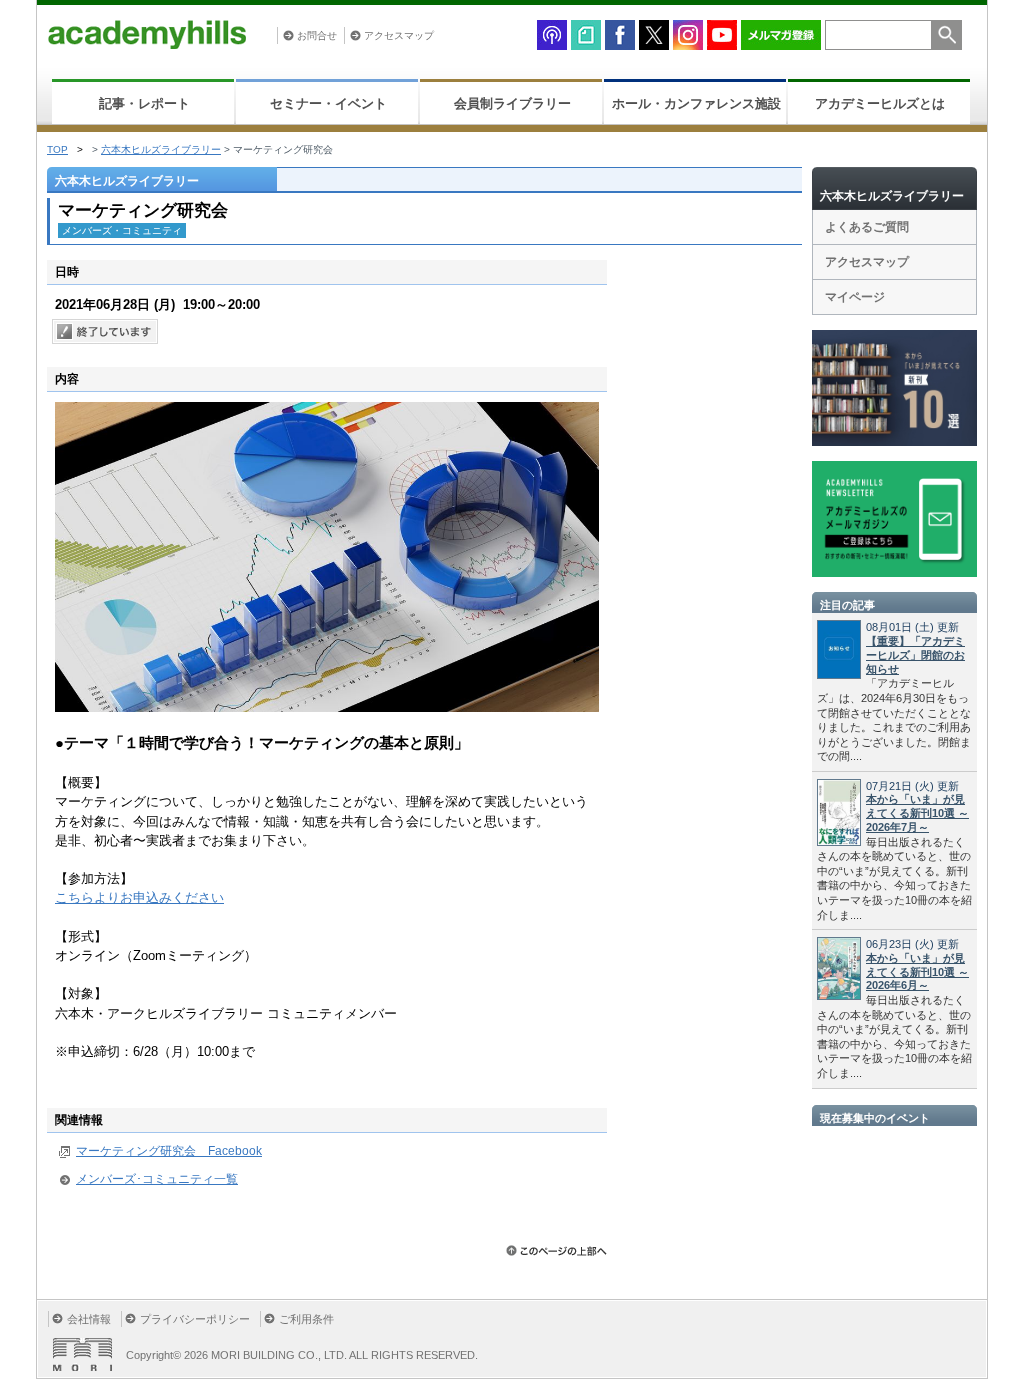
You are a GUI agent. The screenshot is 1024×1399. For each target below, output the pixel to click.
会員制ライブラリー (512, 103)
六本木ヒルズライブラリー (161, 149)
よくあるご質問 (867, 227)
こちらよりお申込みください (139, 897)
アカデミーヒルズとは (880, 103)
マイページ (855, 297)
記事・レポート (144, 103)
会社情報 (89, 1319)
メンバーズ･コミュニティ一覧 (157, 1179)
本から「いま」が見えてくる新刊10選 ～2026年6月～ (917, 972)
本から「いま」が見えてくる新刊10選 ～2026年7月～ (917, 813)
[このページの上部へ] (556, 1250)
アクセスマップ (399, 35)
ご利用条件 (306, 1319)
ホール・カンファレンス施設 (696, 103)
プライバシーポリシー (195, 1319)
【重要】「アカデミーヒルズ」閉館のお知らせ (915, 655)
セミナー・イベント (328, 103)
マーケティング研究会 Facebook (169, 1151)
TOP (57, 149)
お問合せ (317, 35)
